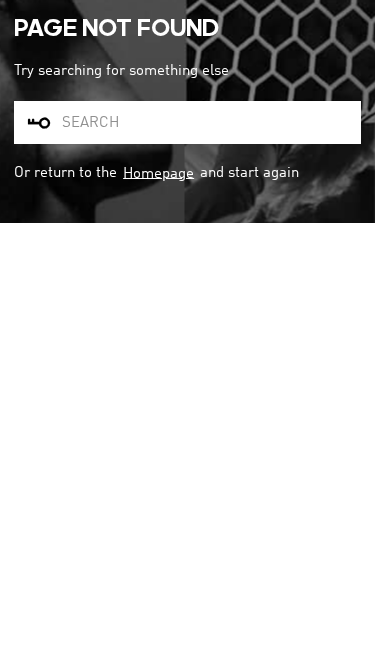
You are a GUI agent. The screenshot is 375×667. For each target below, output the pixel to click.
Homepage (158, 173)
